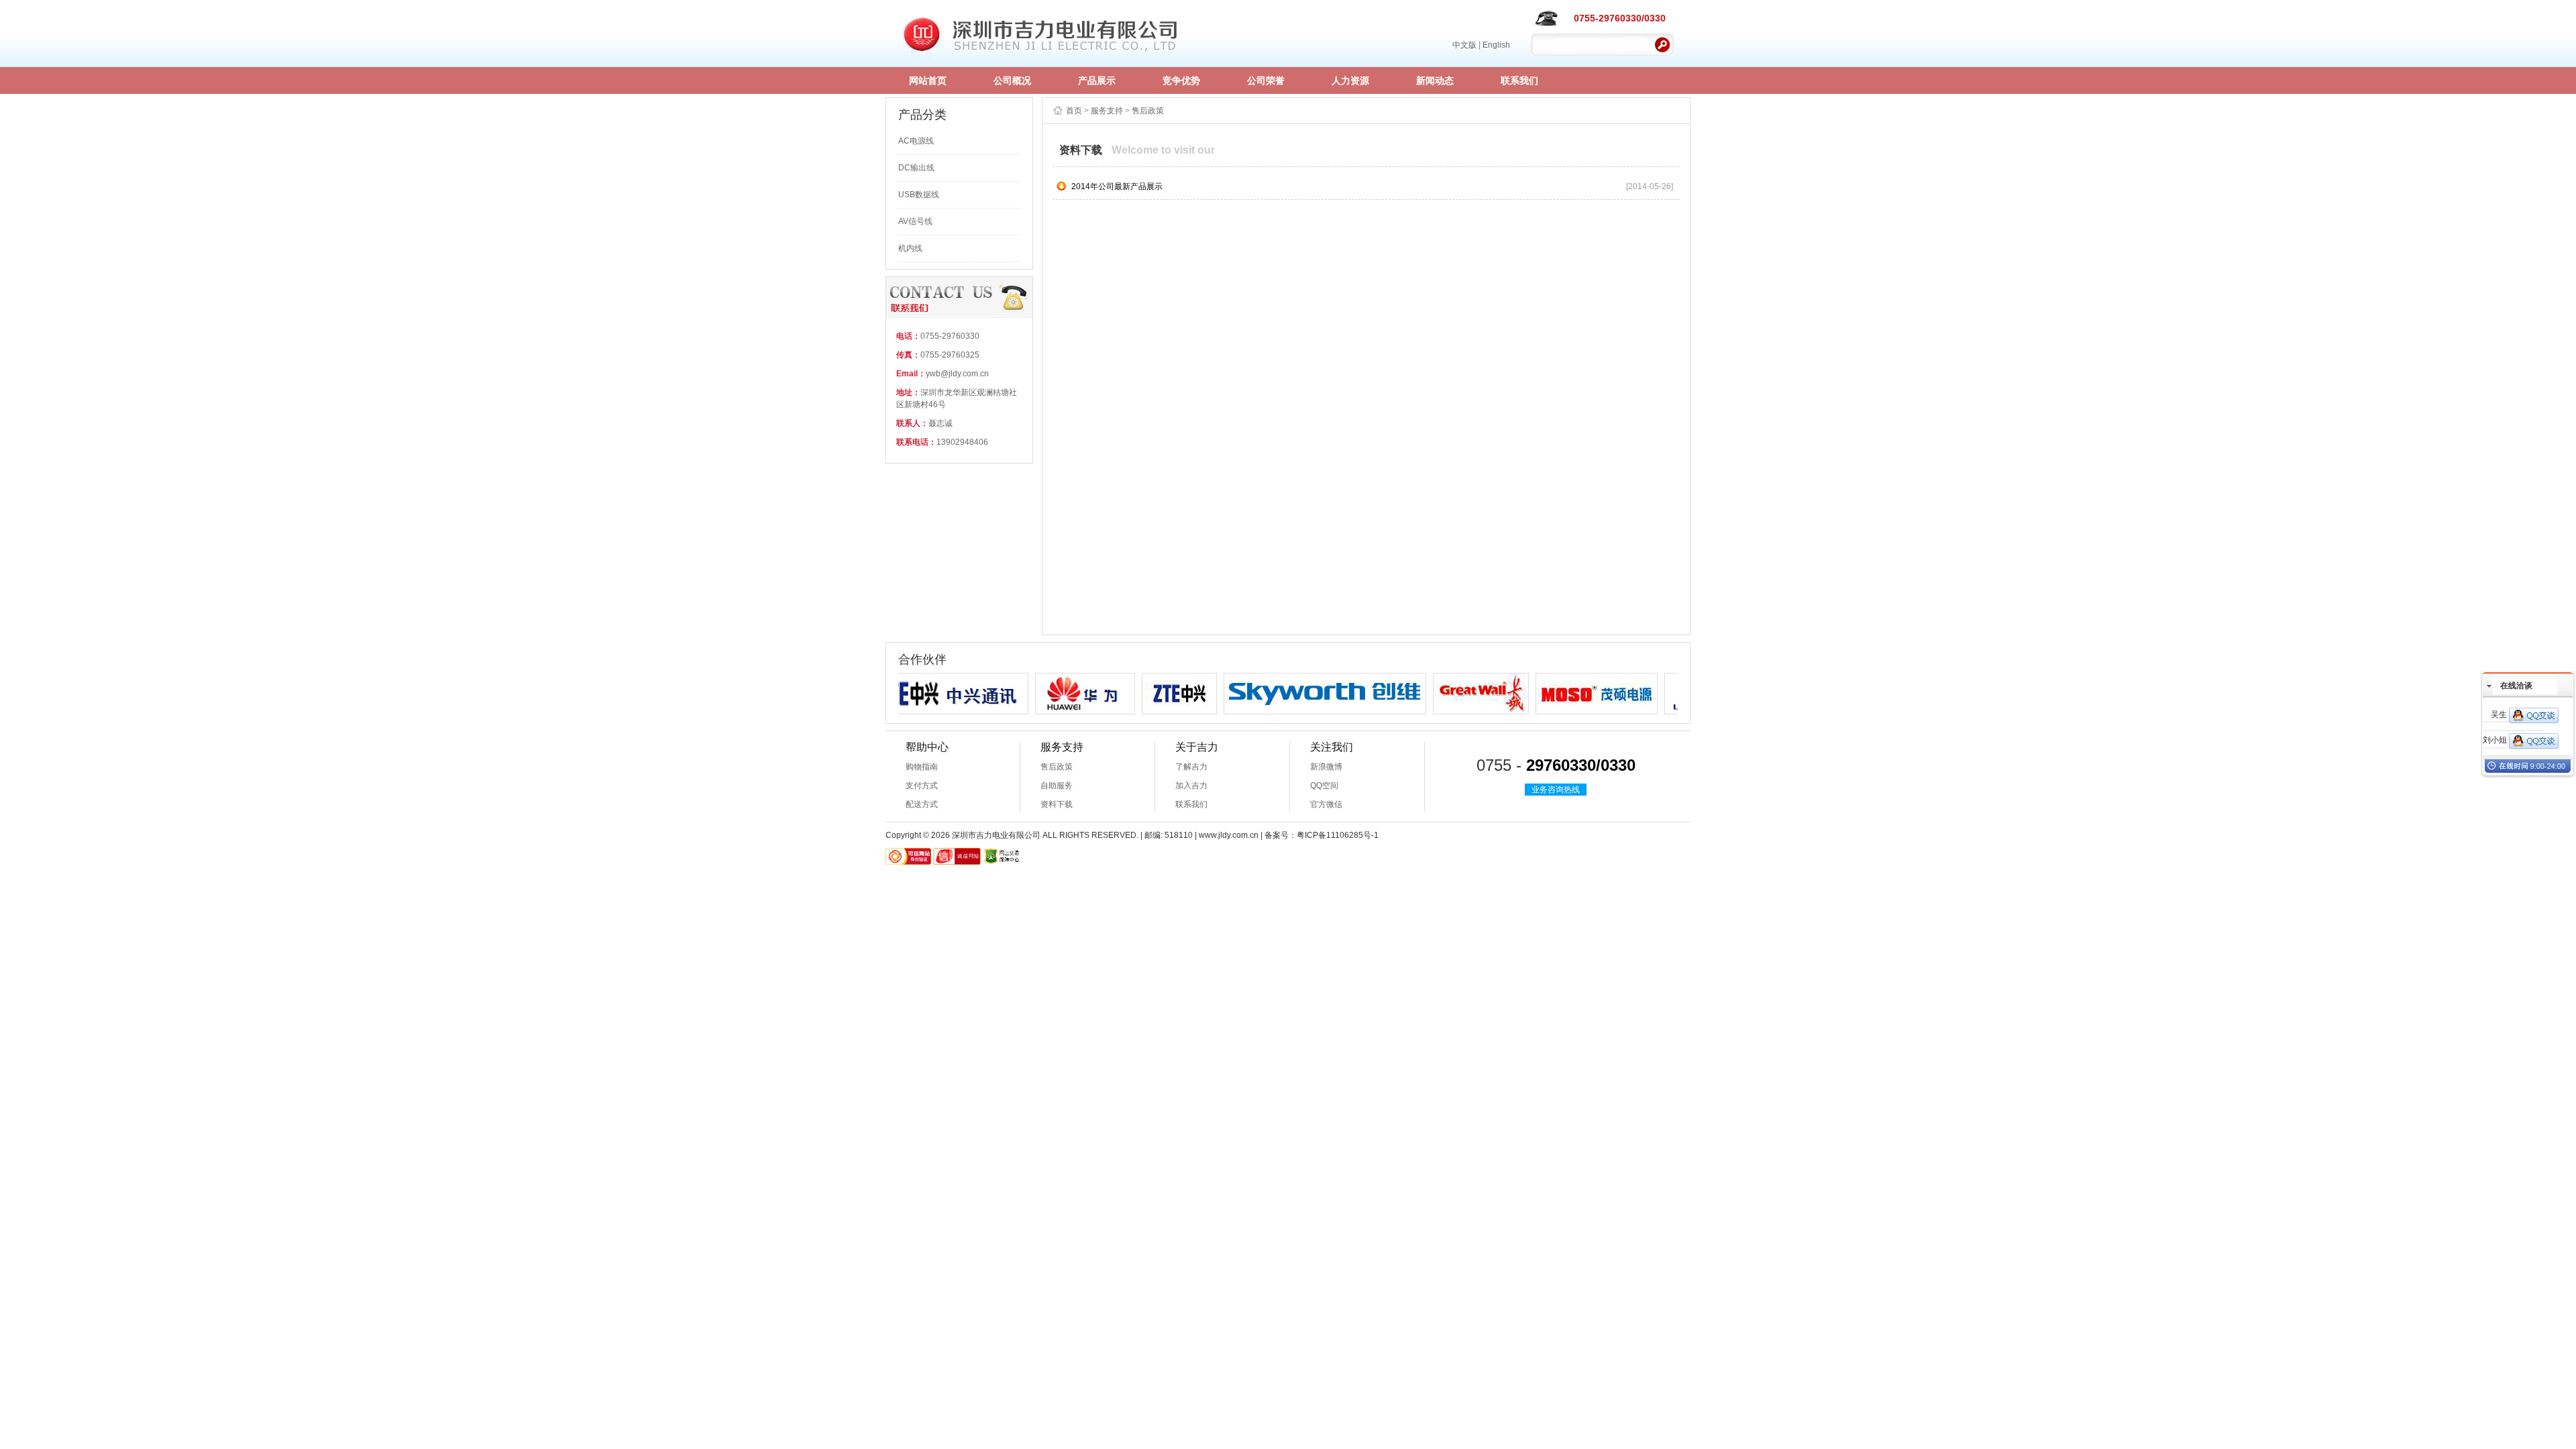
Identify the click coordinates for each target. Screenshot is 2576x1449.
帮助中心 (927, 747)
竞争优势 (1181, 80)
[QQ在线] (2534, 715)
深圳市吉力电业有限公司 (1041, 34)
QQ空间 (1324, 786)
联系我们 (1519, 80)
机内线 (910, 248)
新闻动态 (1435, 80)
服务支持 (1107, 111)
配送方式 (922, 804)
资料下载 (1057, 804)
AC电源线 (916, 141)
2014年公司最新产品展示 (1117, 186)
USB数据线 (919, 195)
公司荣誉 (1266, 80)
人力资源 (1350, 80)
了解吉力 (1191, 767)
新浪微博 (1326, 767)
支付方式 (922, 786)
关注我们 (1332, 747)
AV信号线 (915, 221)
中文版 (1464, 45)
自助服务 (1057, 786)
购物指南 (922, 767)
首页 (1074, 111)
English (1496, 45)
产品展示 (1097, 80)
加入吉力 (1191, 786)
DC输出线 (916, 168)
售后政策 (1148, 111)
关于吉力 (1197, 747)
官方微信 (1326, 804)
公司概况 (1012, 80)
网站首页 (928, 80)
